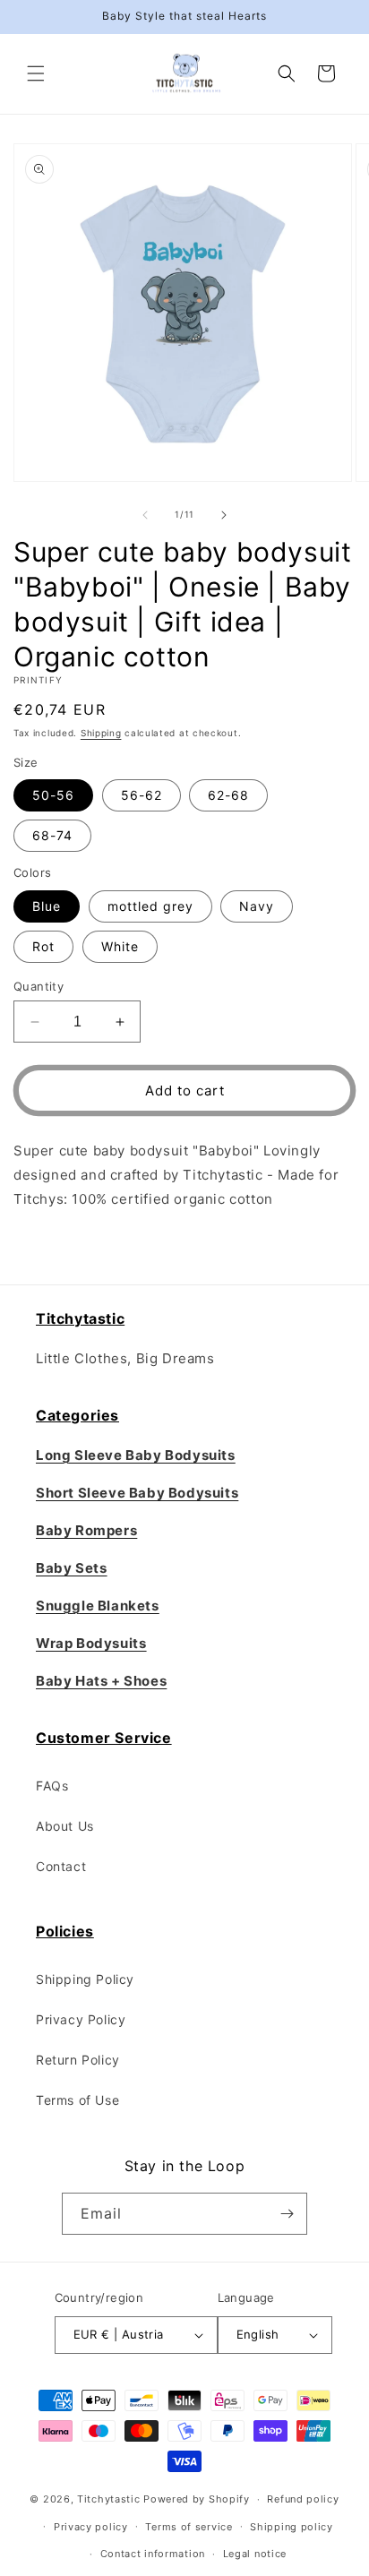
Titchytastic (108, 2499)
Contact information (153, 2554)
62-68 (228, 795)
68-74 (52, 835)
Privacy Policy (81, 2019)
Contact (61, 1866)
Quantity (39, 986)
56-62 (142, 795)
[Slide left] (145, 515)
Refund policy (303, 2499)
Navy (257, 906)
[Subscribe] (287, 2214)
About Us (65, 1826)
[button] (36, 73)
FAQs (52, 1786)
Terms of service (189, 2527)
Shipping (101, 733)
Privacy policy (91, 2527)
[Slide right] (224, 515)
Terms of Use (77, 2100)
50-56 (53, 795)
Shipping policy (292, 2527)
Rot (43, 946)
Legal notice (255, 2554)
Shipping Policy (85, 1979)
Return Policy (78, 2060)
